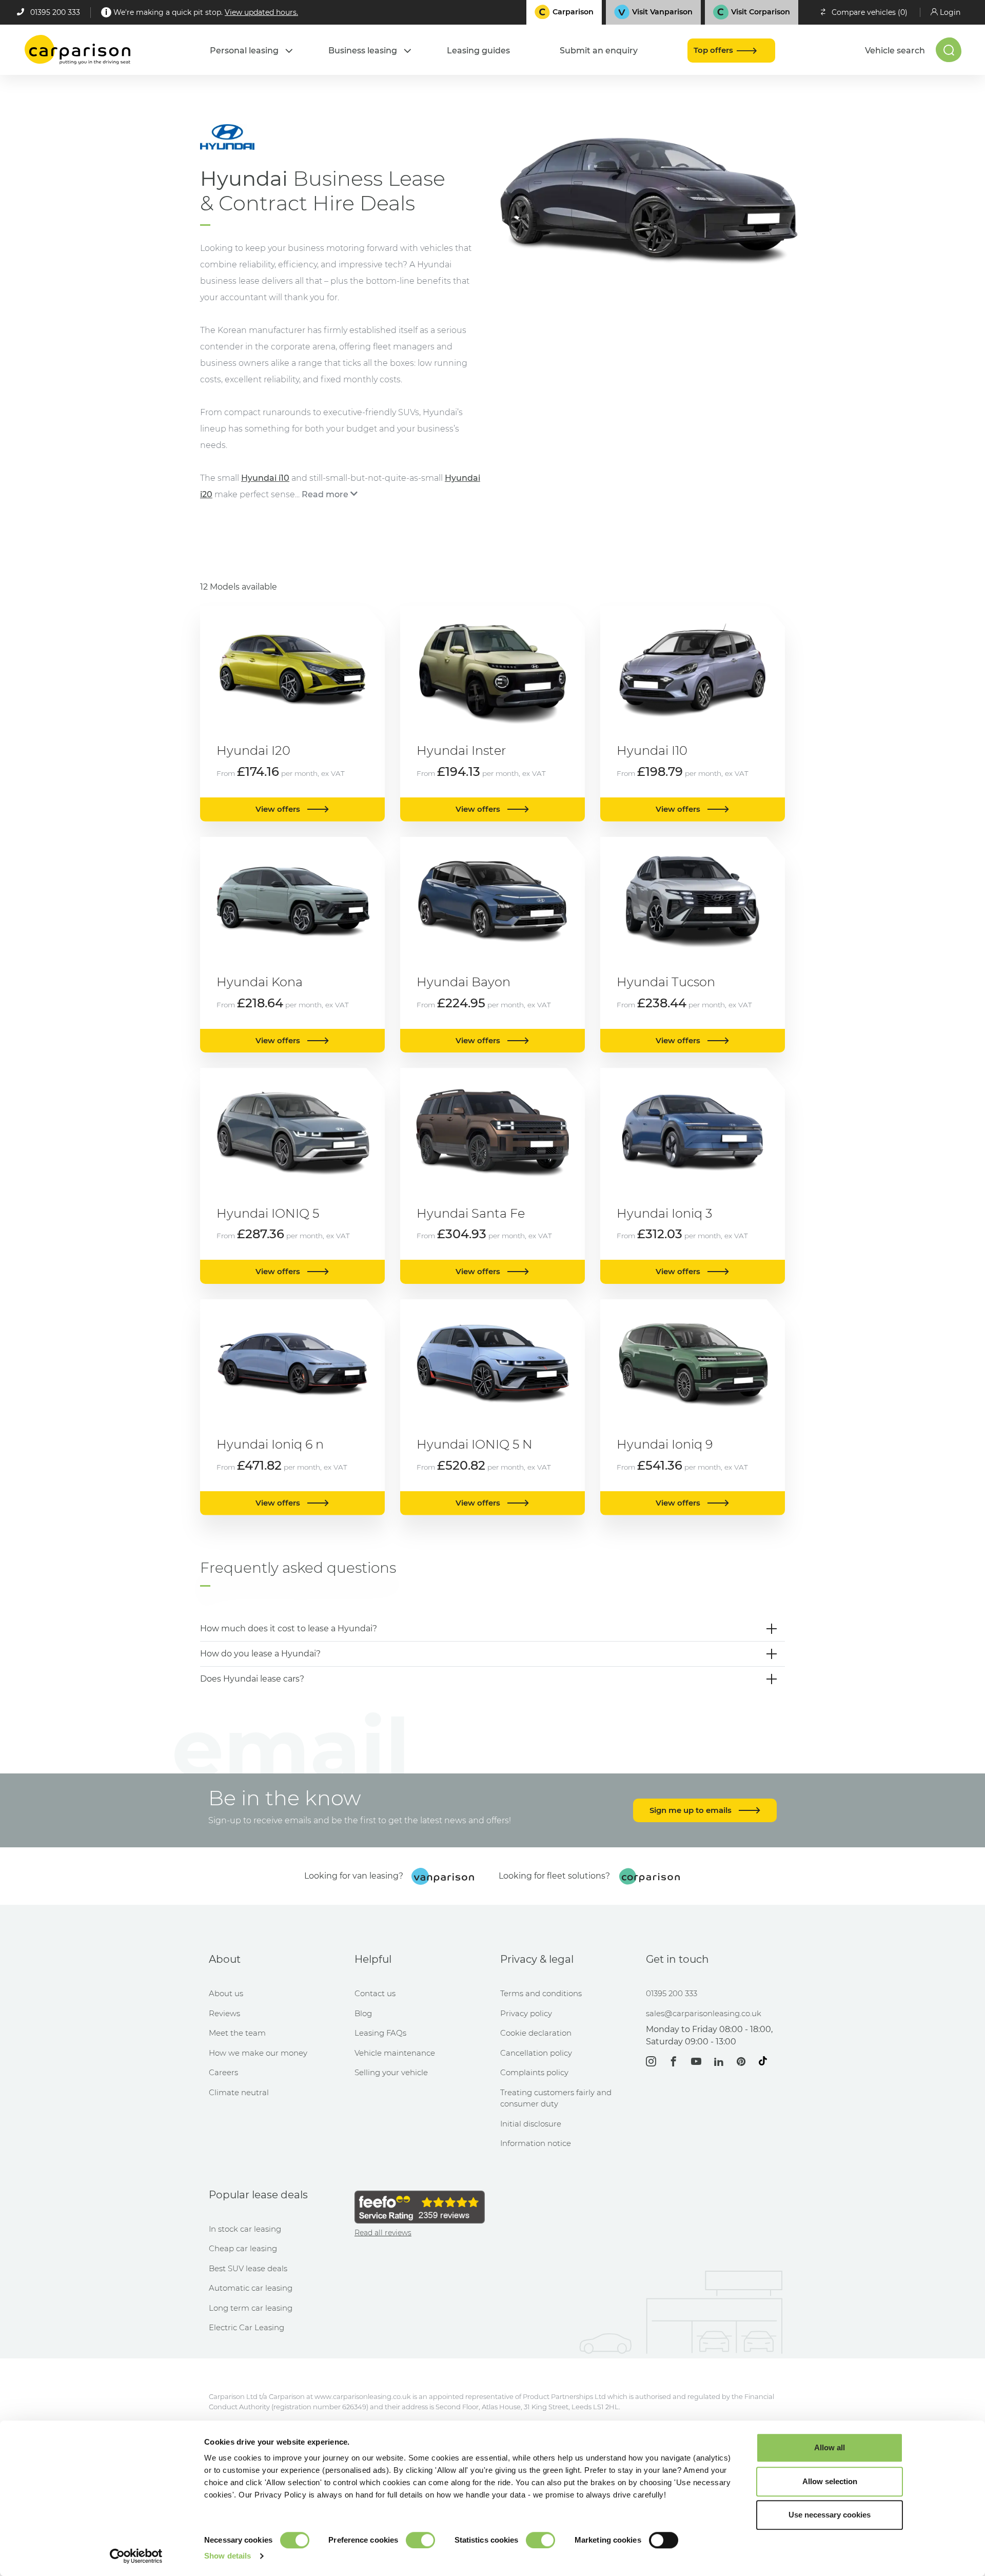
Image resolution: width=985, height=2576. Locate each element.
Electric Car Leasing (247, 2327)
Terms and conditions (541, 1993)
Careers (223, 2072)
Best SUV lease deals (248, 2268)
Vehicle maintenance (395, 2053)
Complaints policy (534, 2072)
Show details (228, 2556)
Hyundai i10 (265, 478)
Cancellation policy (536, 2053)
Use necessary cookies (830, 2515)
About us (226, 1993)
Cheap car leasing (243, 2248)
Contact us (375, 1993)
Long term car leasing (251, 2308)
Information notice (536, 2143)
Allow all (830, 2447)
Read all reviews (383, 2233)
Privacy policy (526, 2013)
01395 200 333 (55, 12)
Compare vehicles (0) (870, 12)
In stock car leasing (245, 2229)
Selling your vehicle (391, 2072)
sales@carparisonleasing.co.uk (704, 2013)
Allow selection (830, 2481)
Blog (363, 2013)
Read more (325, 494)
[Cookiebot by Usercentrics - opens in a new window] (136, 2556)
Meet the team (237, 2033)
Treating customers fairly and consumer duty (556, 2098)
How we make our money (258, 2053)
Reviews (224, 2013)
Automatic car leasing (251, 2288)
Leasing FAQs (380, 2033)
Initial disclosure (531, 2124)
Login (950, 12)
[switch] (420, 2540)
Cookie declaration (536, 2033)
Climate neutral (239, 2092)
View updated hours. (261, 12)
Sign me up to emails (692, 1810)
